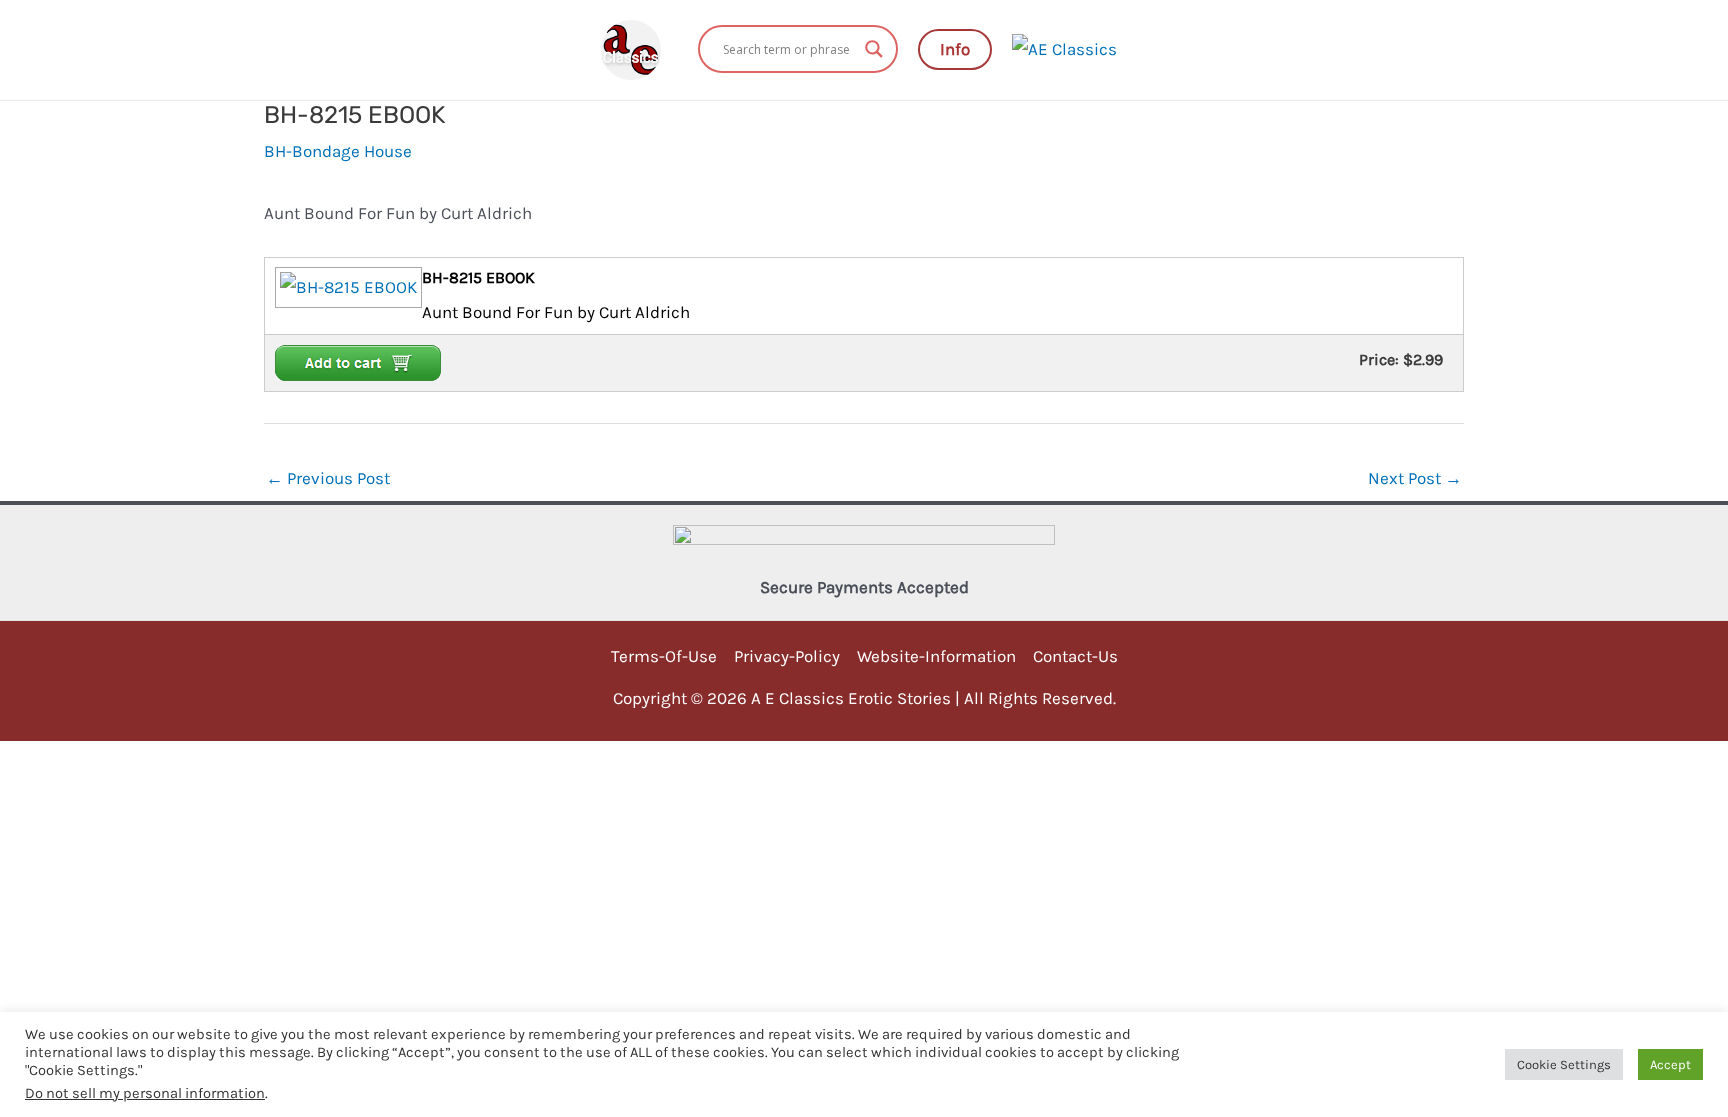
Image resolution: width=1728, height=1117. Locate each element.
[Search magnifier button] (874, 49)
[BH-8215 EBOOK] (346, 286)
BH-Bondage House (338, 151)
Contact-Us (1075, 656)
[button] (955, 49)
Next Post (1415, 478)
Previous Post (328, 478)
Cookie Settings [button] (1564, 1064)
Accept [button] (1670, 1064)
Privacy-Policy (787, 656)
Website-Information (936, 656)
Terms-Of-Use (664, 656)
